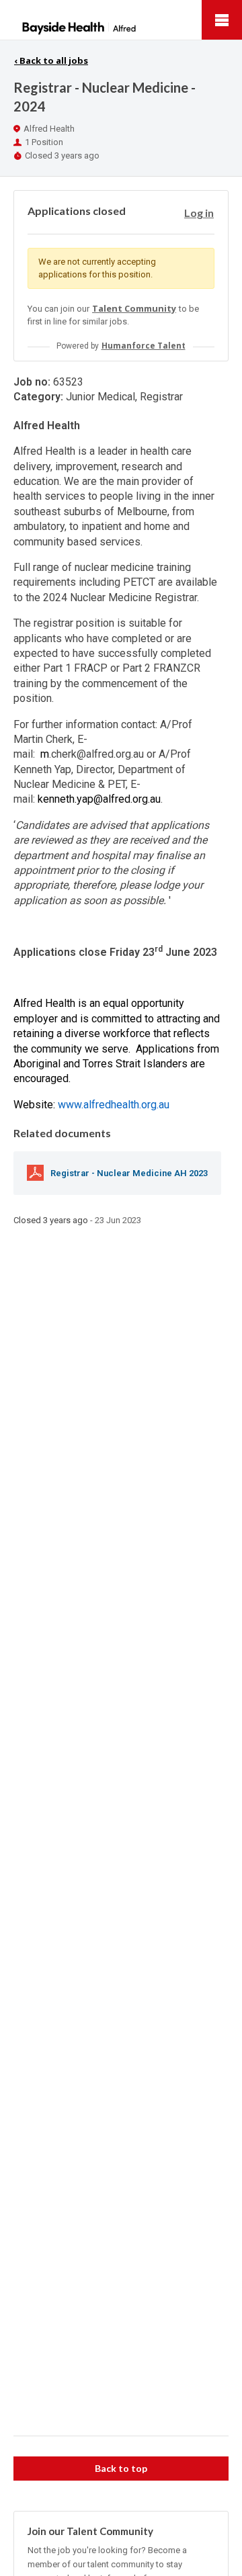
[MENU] (222, 20)
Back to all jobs (51, 60)
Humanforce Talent (144, 346)
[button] (199, 213)
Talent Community (134, 308)
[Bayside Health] (121, 20)
